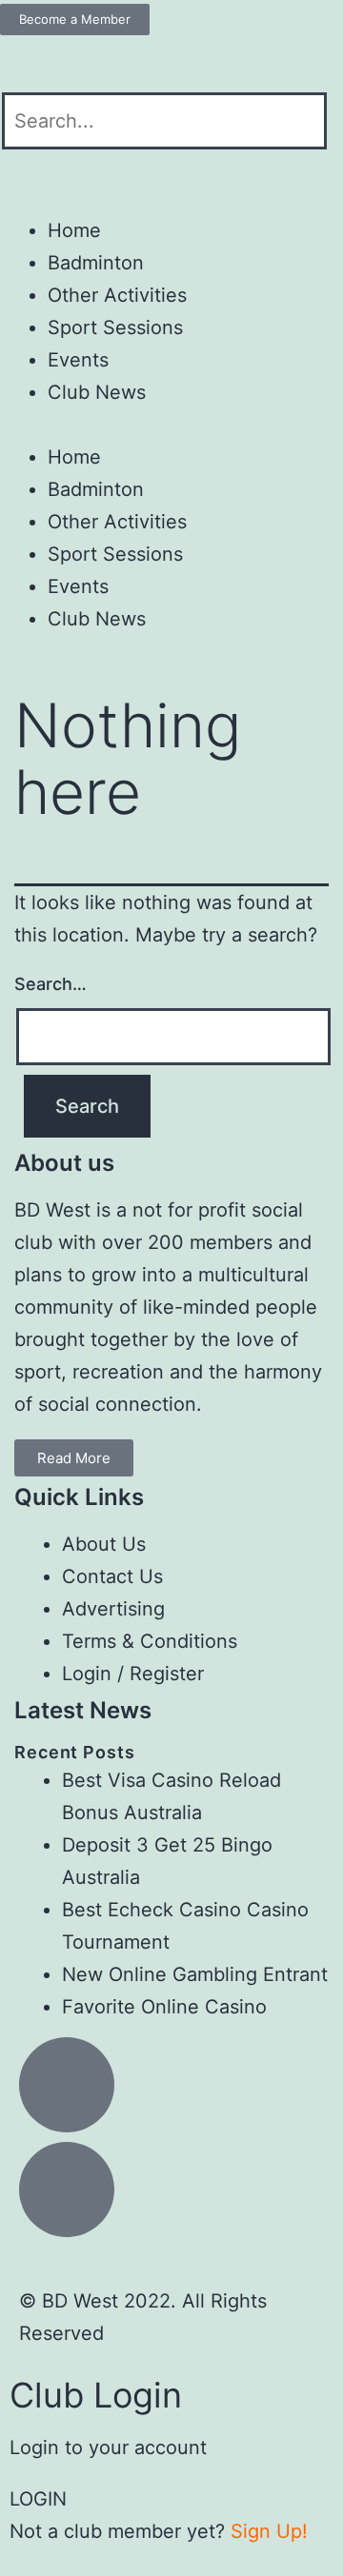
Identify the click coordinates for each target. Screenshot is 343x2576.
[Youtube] (77, 59)
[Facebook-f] (24, 59)
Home (74, 230)
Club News (97, 392)
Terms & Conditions (150, 1641)
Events (78, 360)
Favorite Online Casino (164, 2007)
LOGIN (38, 2499)
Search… (50, 984)
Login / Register (133, 1674)
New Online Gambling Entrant (195, 1974)
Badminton (96, 263)
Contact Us (112, 1576)
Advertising (113, 1609)
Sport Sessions (115, 327)
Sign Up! (269, 2531)
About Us (104, 1544)
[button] (171, 166)
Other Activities (117, 295)
